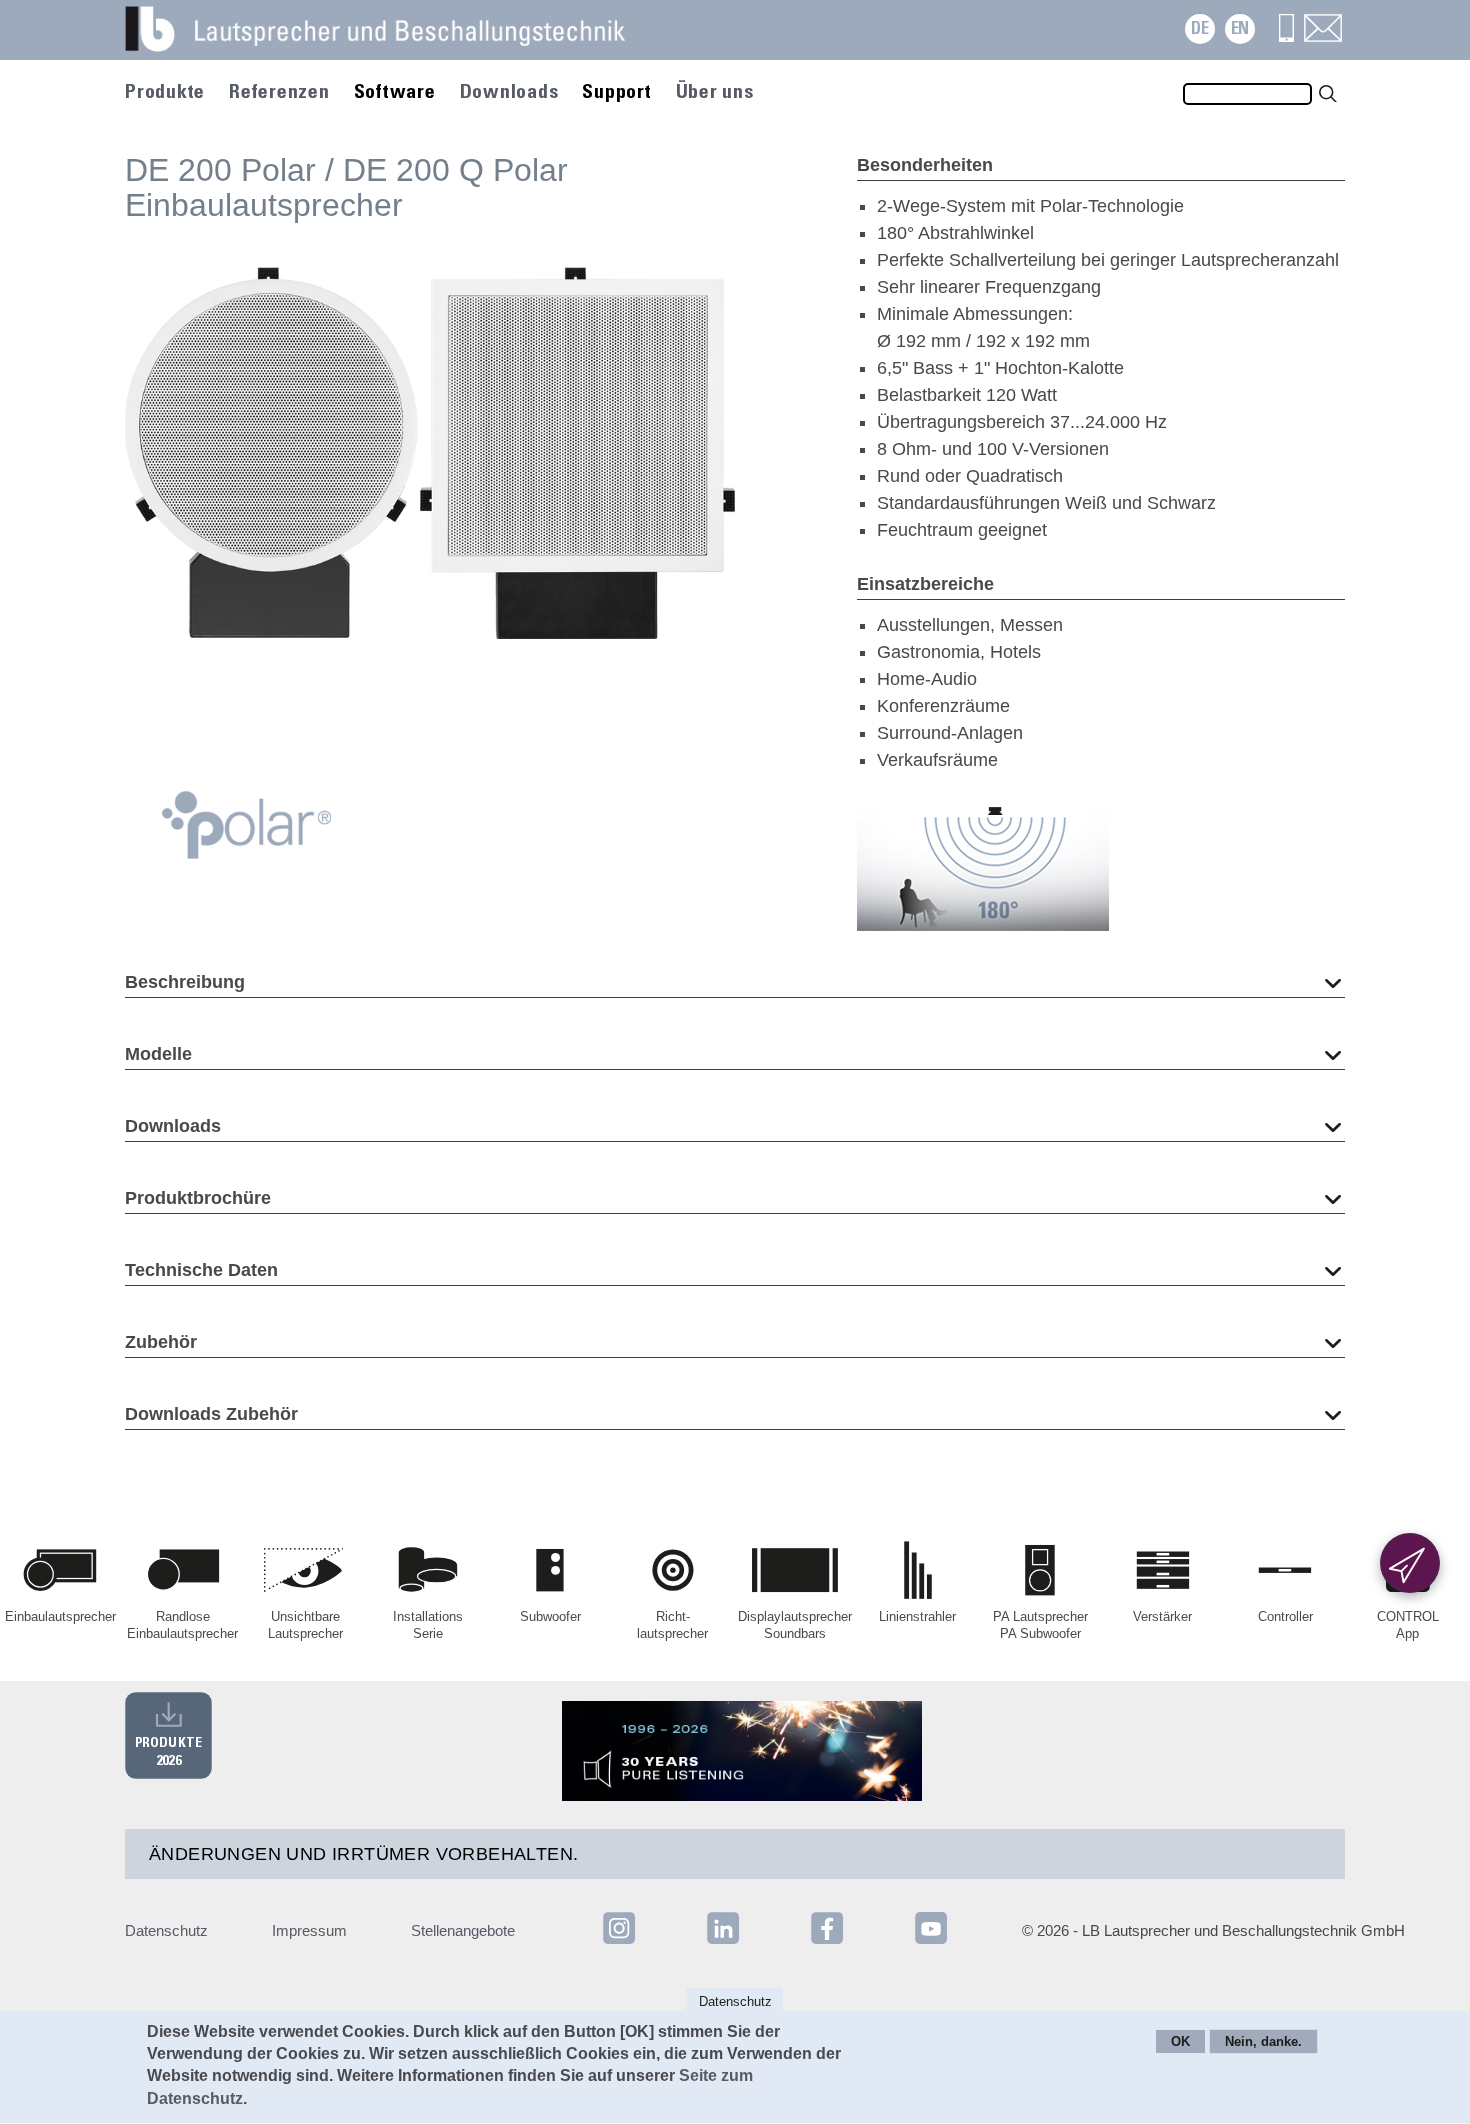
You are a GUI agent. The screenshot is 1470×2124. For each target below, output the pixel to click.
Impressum (309, 1930)
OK (1180, 2042)
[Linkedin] (725, 1942)
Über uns (715, 93)
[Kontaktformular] (1410, 1563)
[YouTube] (931, 1942)
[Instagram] (619, 1942)
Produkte (165, 93)
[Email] (1323, 36)
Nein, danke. (1263, 2042)
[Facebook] (829, 1942)
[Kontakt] (1286, 36)
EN (1240, 29)
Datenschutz (166, 1930)
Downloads (509, 93)
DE (1199, 29)
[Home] (400, 40)
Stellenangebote (463, 1930)
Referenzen (279, 93)
